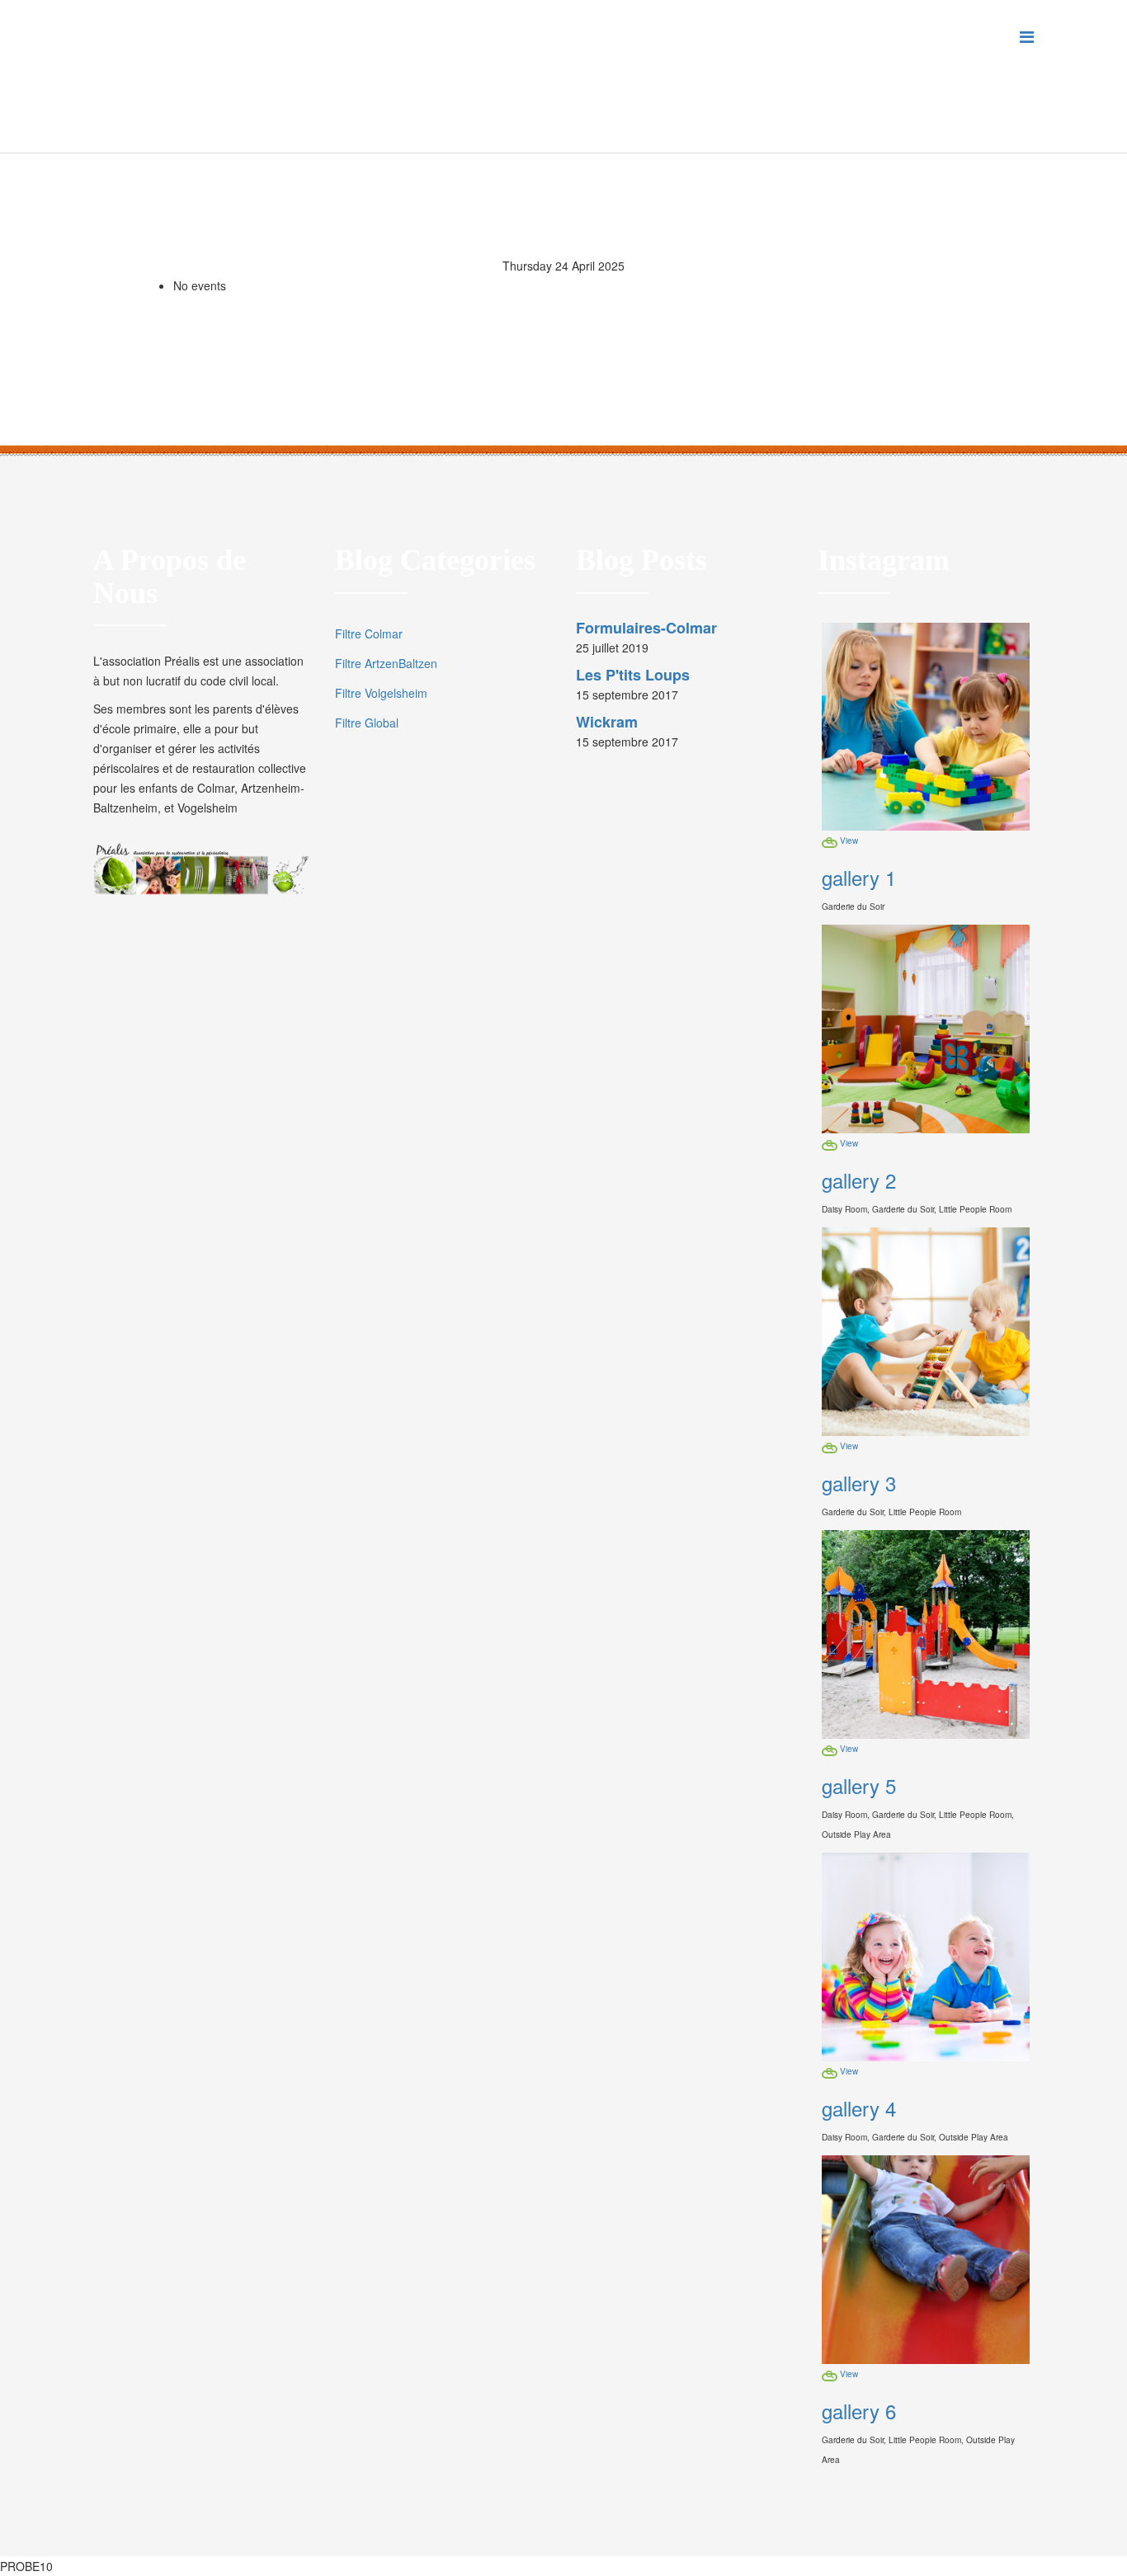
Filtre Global (367, 723)
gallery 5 (859, 1785)
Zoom (830, 844)
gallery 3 (859, 1483)
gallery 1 (859, 877)
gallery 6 (859, 2411)
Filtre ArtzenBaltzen (386, 663)
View (849, 840)
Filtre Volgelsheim (381, 693)
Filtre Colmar (369, 633)
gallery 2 (859, 1180)
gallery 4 (859, 2108)
